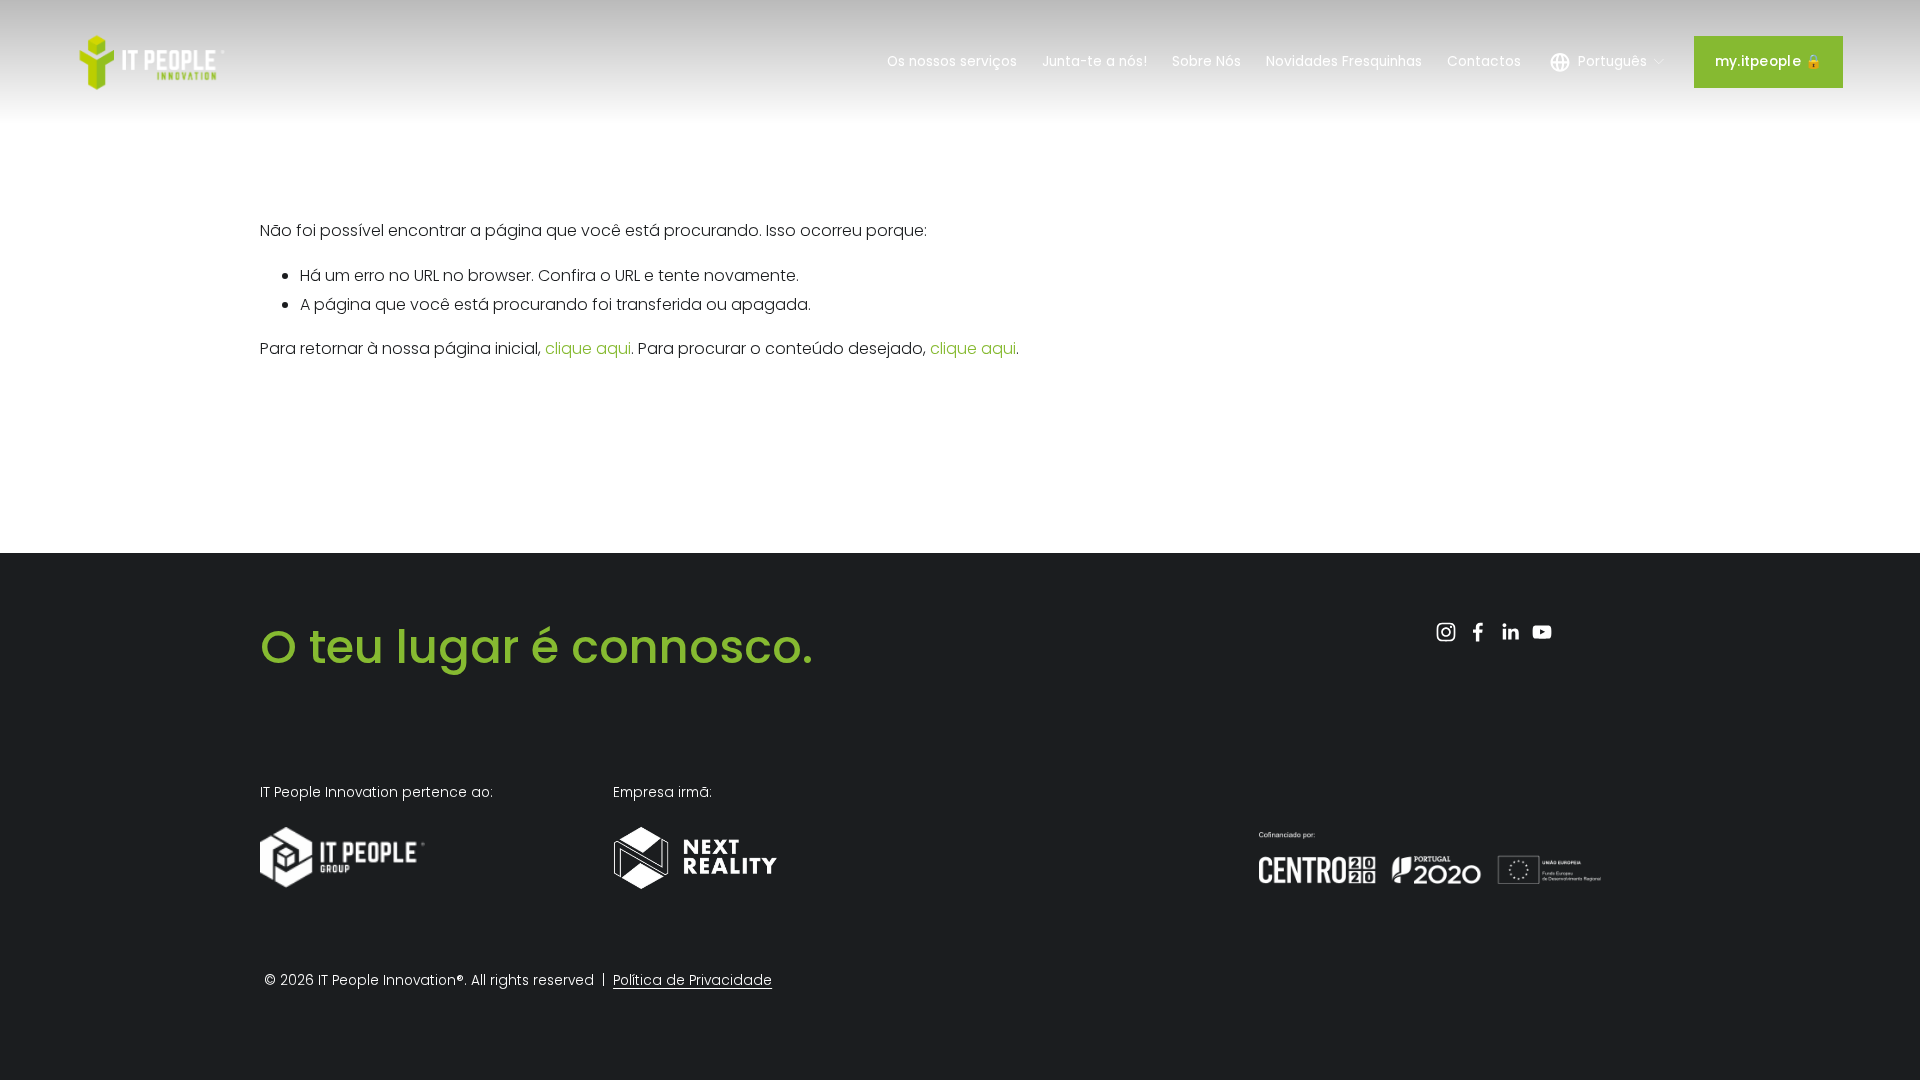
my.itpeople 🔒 (1769, 61)
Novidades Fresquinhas (1344, 61)
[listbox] (1607, 61)
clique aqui (588, 348)
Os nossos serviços (952, 61)
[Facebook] (1478, 632)
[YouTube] (1542, 632)
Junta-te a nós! (1094, 61)
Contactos (1484, 61)
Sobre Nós (1206, 61)
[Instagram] (1446, 632)
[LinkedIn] (1510, 632)
